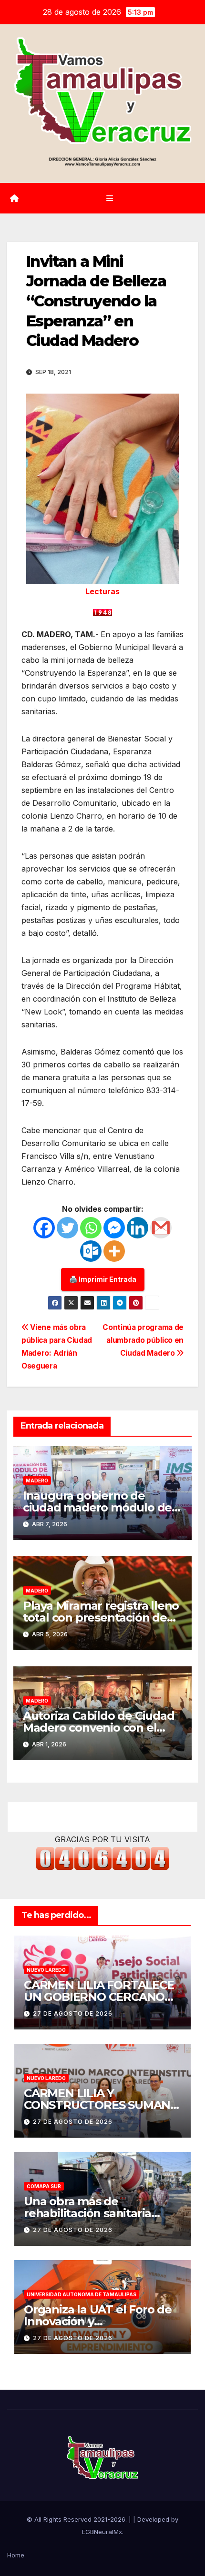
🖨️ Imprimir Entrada (103, 1279)
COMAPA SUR (44, 2186)
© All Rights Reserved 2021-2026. (78, 2519)
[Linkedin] (138, 1228)
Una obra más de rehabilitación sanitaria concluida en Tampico (87, 2213)
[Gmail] (161, 1228)
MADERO (37, 1481)
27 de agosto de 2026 (73, 2013)
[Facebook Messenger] (114, 1228)
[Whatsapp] (91, 1228)
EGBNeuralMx (102, 2532)
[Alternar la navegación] (109, 198)
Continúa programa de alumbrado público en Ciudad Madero (143, 1340)
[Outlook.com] (91, 1251)
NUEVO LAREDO (46, 1970)
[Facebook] (44, 1228)
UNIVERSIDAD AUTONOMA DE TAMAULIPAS (82, 2294)
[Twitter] (67, 1228)
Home (16, 2555)
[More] (114, 1251)
